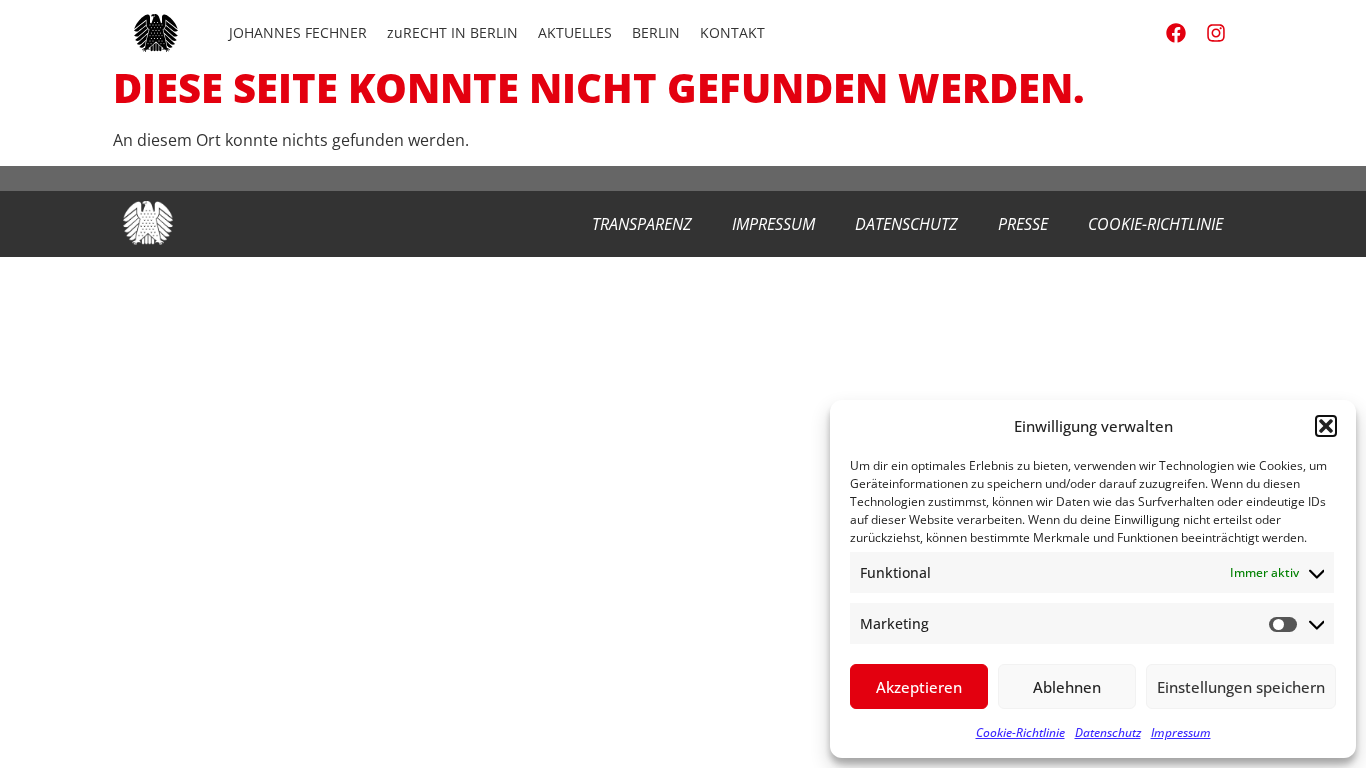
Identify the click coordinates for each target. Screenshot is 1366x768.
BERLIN (656, 32)
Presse (1023, 224)
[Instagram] (1216, 33)
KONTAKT (732, 32)
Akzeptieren (919, 687)
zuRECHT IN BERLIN (452, 32)
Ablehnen (1067, 687)
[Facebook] (1176, 33)
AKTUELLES (575, 32)
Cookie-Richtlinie (1020, 732)
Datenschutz (1108, 732)
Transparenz (642, 224)
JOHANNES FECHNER (298, 32)
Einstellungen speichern (1241, 687)
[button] (1326, 426)
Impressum (1181, 732)
